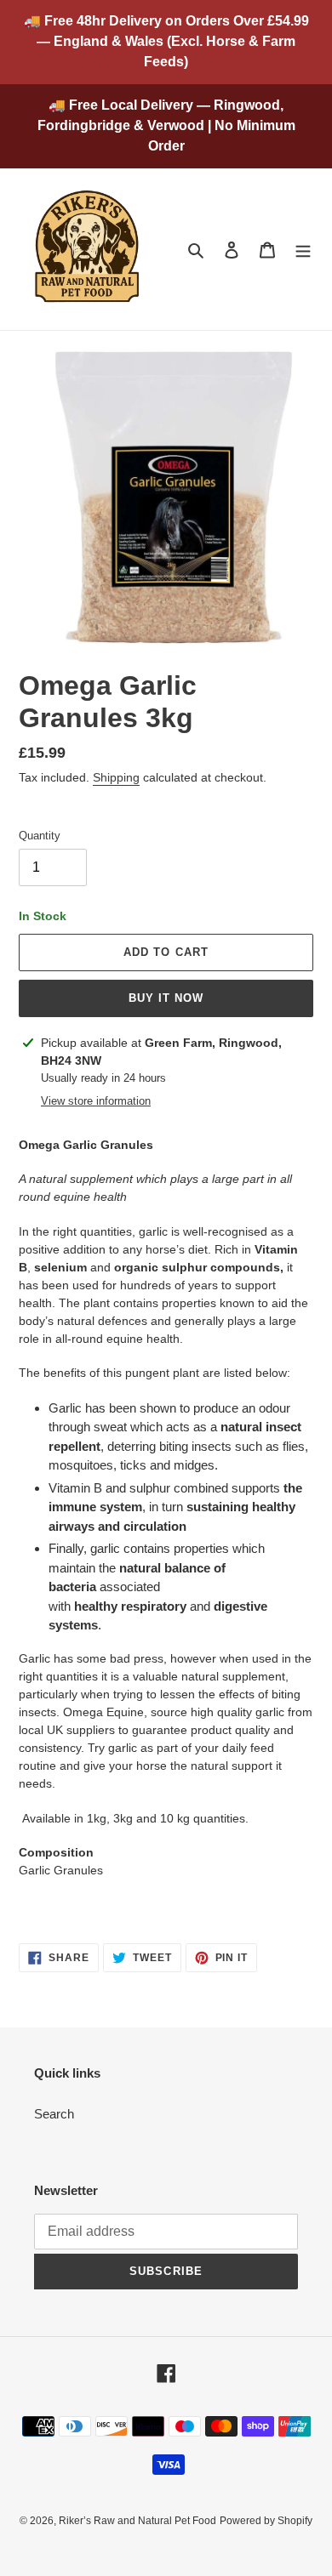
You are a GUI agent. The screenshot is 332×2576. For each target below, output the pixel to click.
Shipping (116, 777)
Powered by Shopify (266, 2521)
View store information (96, 1101)
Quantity (40, 836)
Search (54, 2114)
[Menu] (303, 250)
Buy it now (166, 998)
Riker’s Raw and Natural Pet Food (137, 2521)
